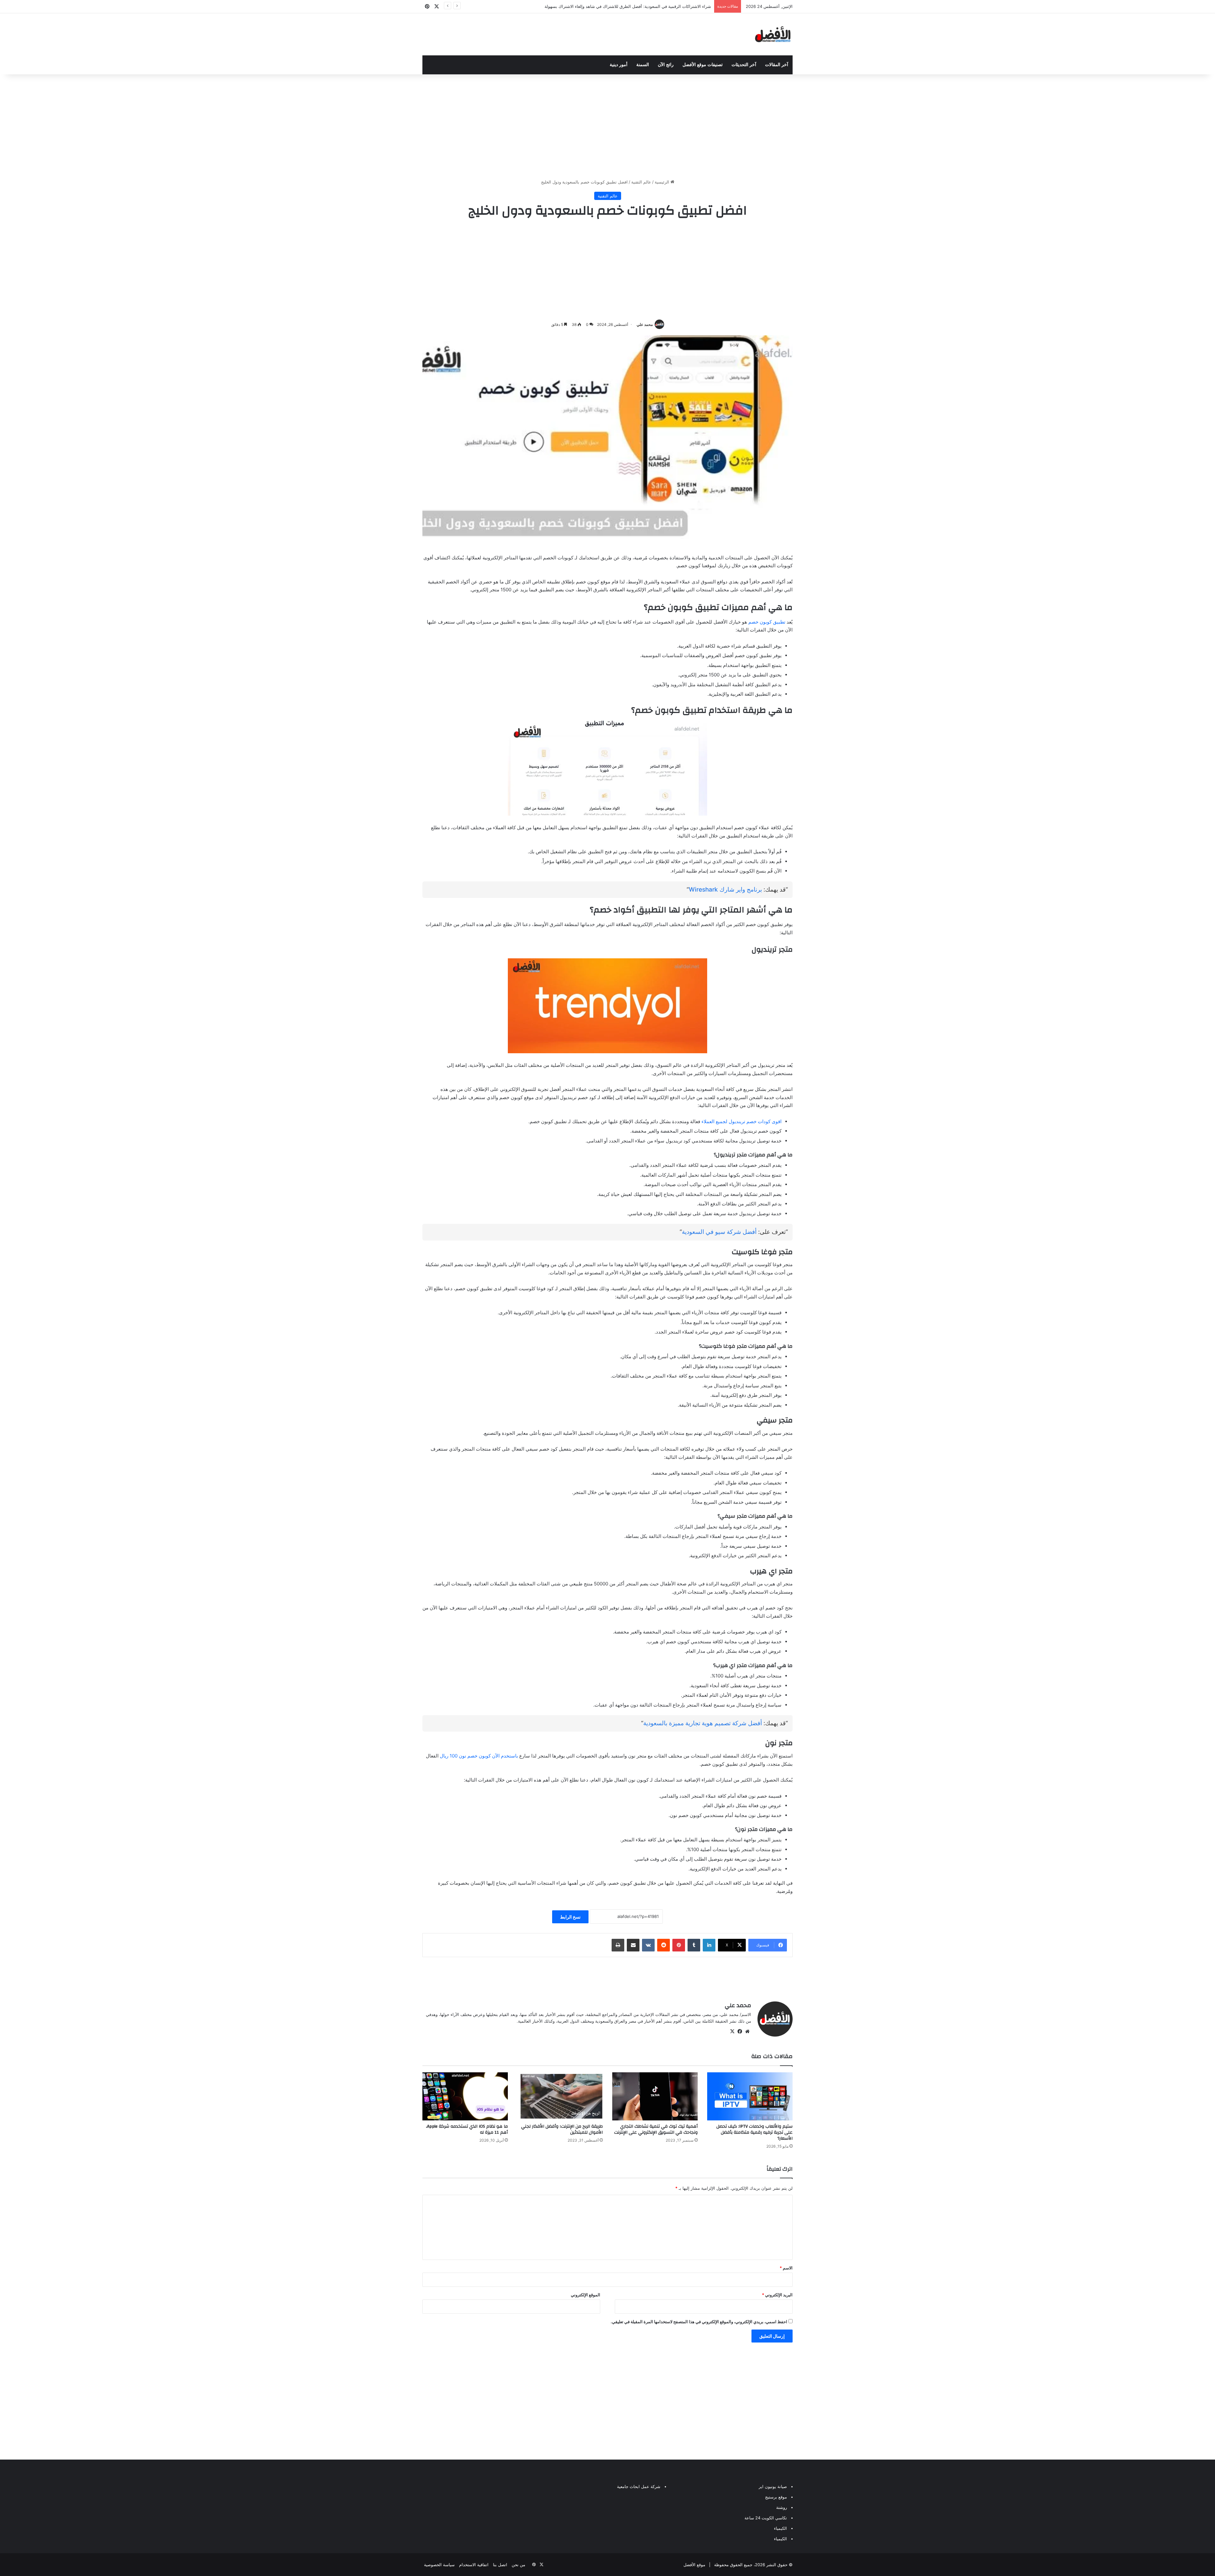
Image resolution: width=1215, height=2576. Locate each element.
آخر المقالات (777, 65)
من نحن (518, 2565)
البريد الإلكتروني (777, 2295)
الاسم (786, 2268)
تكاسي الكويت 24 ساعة (766, 2518)
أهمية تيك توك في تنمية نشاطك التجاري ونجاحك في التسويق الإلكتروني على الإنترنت (656, 2129)
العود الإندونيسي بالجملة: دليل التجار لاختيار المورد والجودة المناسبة (652, 6)
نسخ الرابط (570, 1917)
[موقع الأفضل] (773, 34)
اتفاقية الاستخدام (474, 2565)
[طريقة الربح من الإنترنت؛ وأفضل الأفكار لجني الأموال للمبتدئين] (560, 2096)
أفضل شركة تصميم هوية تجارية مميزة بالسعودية (703, 1723)
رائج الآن (666, 65)
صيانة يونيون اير (773, 2486)
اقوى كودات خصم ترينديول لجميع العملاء (741, 1121)
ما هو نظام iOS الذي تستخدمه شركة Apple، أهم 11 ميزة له (467, 2129)
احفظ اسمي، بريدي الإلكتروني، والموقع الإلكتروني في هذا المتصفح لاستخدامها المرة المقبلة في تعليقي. (699, 2322)
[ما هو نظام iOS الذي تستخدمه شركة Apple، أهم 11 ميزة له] (465, 2096)
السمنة (643, 65)
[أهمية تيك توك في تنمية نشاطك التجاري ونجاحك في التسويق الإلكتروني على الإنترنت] (655, 2096)
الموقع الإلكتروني (586, 2295)
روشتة (782, 2507)
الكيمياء (780, 2528)
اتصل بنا (500, 2565)
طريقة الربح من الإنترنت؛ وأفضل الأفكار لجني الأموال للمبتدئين (562, 2129)
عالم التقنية (641, 182)
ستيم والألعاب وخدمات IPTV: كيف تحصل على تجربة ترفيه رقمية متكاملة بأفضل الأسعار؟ (754, 2132)
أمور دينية (619, 65)
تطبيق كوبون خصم (767, 622)
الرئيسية (663, 182)
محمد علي (645, 324)
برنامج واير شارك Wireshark (725, 890)
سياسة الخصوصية (439, 2565)
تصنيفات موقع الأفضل (703, 65)
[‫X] (732, 2032)
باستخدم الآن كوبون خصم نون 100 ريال (480, 1756)
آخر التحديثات (744, 65)
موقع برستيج (776, 2497)
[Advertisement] (607, 125)
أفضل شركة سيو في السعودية (719, 1232)
